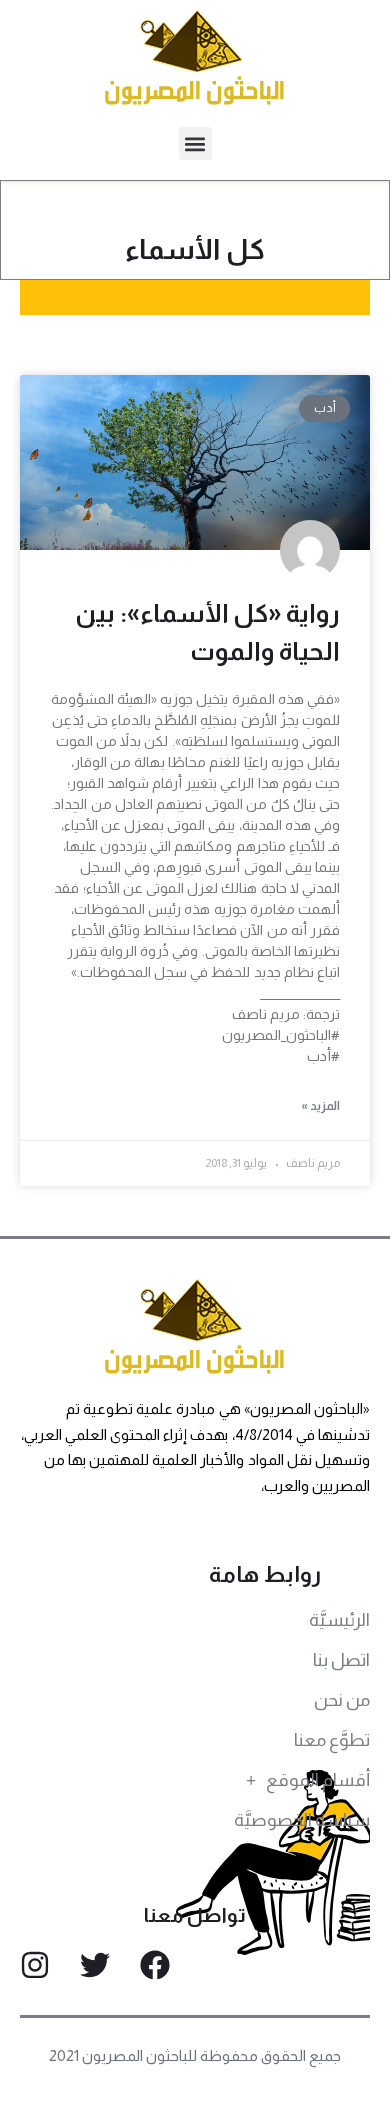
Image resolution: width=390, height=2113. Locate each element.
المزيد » (320, 1106)
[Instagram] (35, 1965)
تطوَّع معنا (332, 1740)
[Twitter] (95, 1965)
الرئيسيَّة (339, 1620)
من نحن (342, 1700)
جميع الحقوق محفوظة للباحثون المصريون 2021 (195, 2055)
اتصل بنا (341, 1660)
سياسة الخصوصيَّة (302, 1820)
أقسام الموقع (318, 1780)
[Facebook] (155, 1965)
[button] (195, 143)
